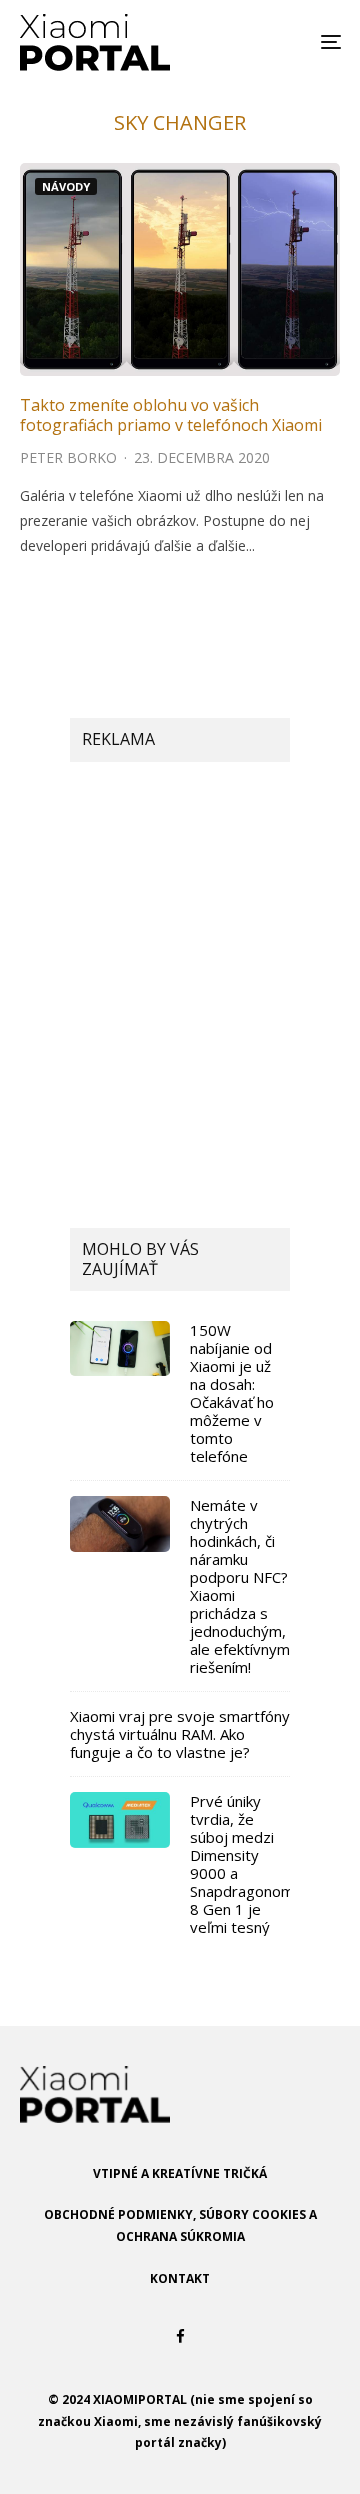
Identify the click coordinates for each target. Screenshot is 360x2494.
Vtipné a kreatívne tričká (180, 2173)
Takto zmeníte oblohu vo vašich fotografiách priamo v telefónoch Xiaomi (171, 415)
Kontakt (180, 2278)
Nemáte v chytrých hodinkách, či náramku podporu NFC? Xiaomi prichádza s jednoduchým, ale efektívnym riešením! (240, 1586)
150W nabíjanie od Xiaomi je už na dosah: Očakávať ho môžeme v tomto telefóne (232, 1393)
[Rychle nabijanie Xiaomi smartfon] (120, 1348)
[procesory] (120, 1820)
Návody (66, 186)
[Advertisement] (180, 972)
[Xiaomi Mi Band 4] (120, 1524)
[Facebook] (180, 2336)
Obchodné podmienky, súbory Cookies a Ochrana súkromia (180, 2225)
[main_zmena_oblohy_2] (180, 269)
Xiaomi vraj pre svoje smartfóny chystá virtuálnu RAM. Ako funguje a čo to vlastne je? (180, 1734)
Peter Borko (68, 457)
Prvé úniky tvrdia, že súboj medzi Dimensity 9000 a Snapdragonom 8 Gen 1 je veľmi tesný (242, 1864)
